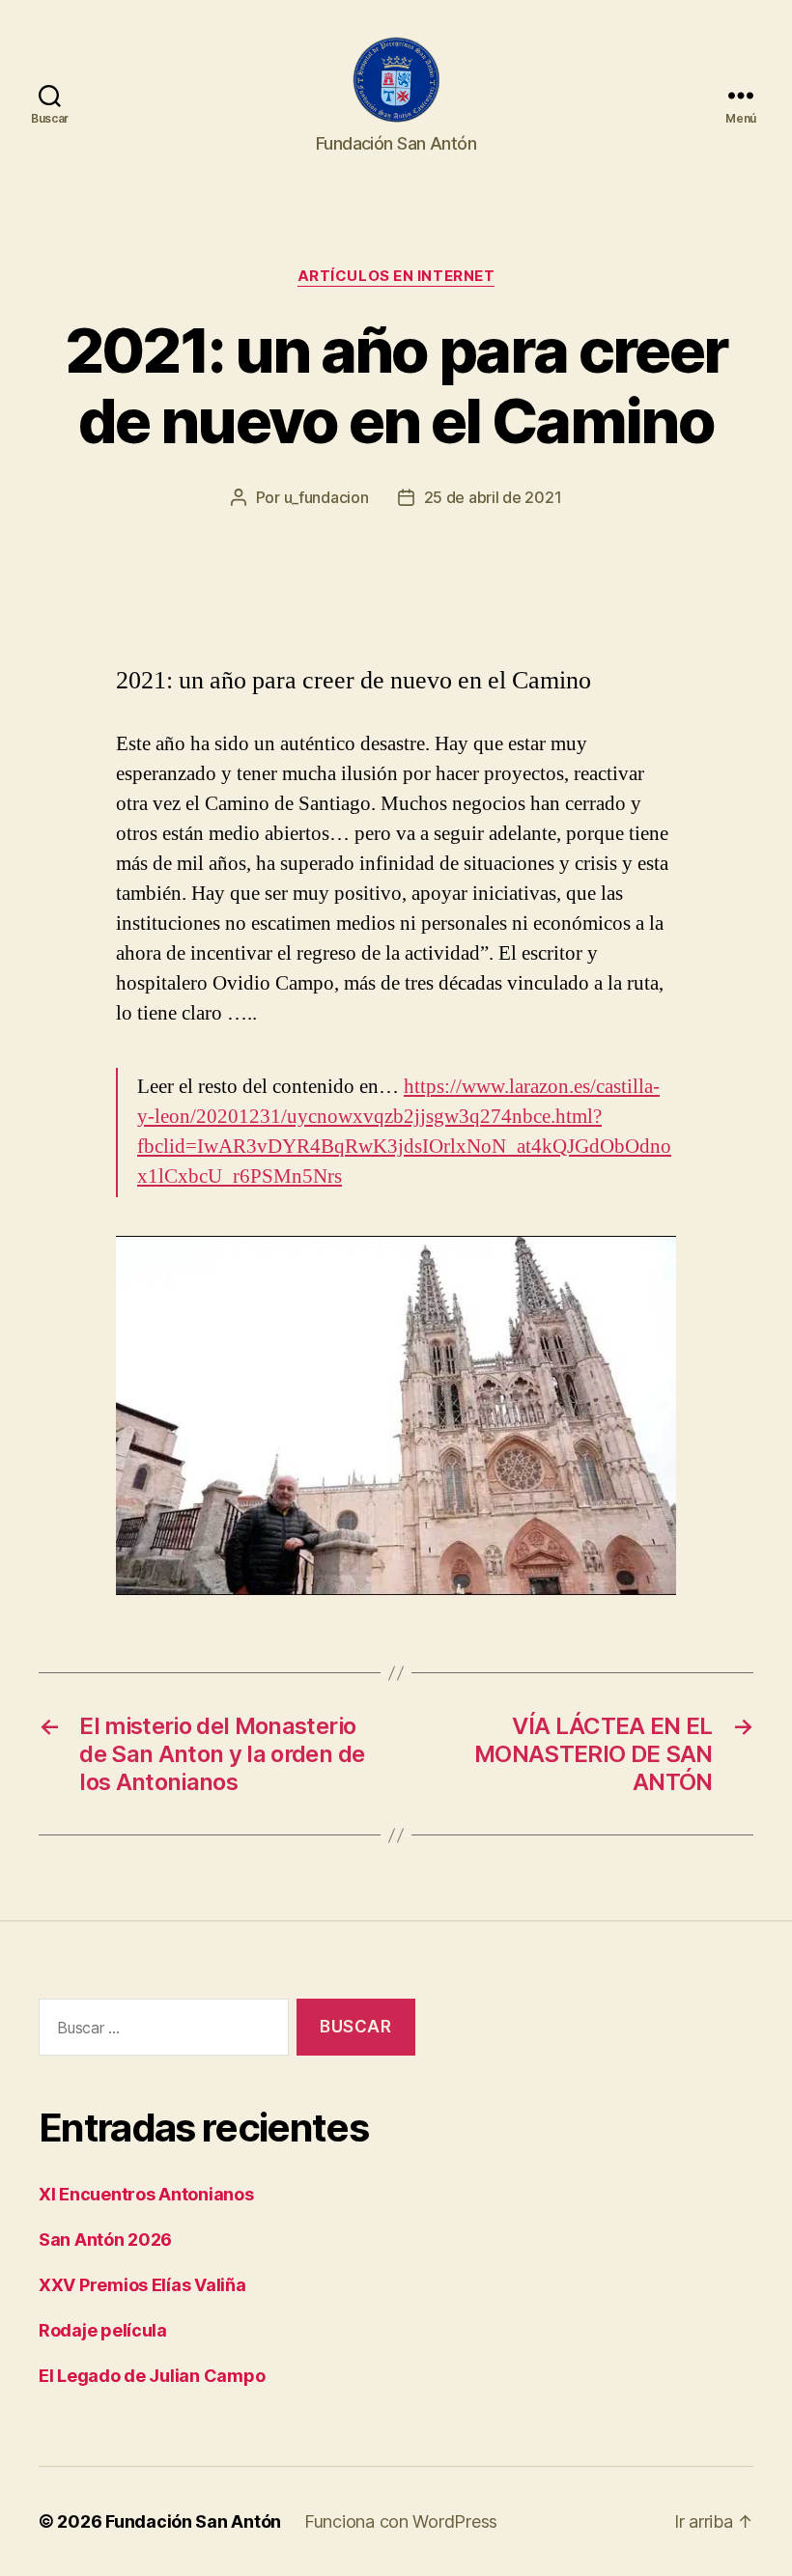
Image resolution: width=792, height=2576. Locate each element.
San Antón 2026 (105, 2240)
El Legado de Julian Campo (152, 2376)
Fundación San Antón (193, 2521)
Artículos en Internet (396, 276)
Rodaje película (103, 2330)
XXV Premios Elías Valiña (142, 2285)
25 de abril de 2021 (493, 497)
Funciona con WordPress (401, 2521)
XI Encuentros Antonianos (146, 2194)
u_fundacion (326, 497)
